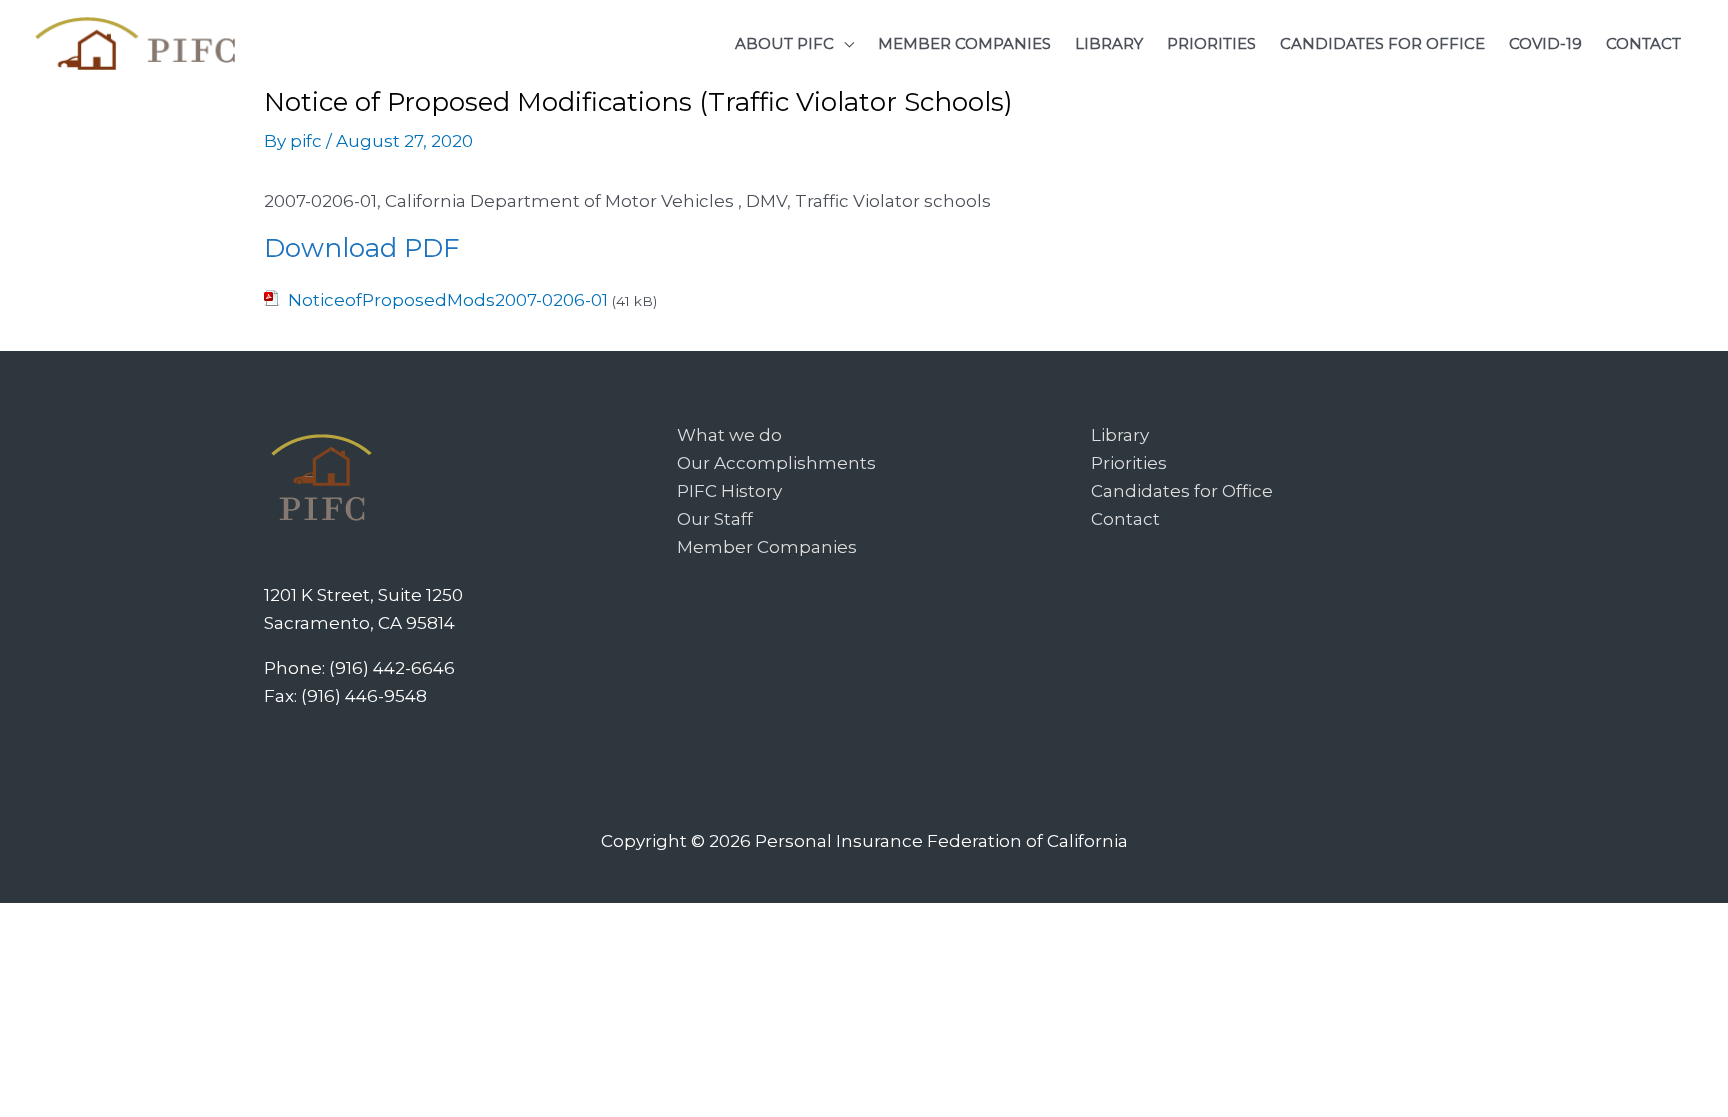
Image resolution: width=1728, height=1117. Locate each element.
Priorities (1129, 463)
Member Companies (767, 547)
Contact (1125, 519)
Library (1120, 435)
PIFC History (729, 491)
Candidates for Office (1182, 491)
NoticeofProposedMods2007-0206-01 (448, 300)
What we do (729, 435)
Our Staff (715, 519)
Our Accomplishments (776, 463)
